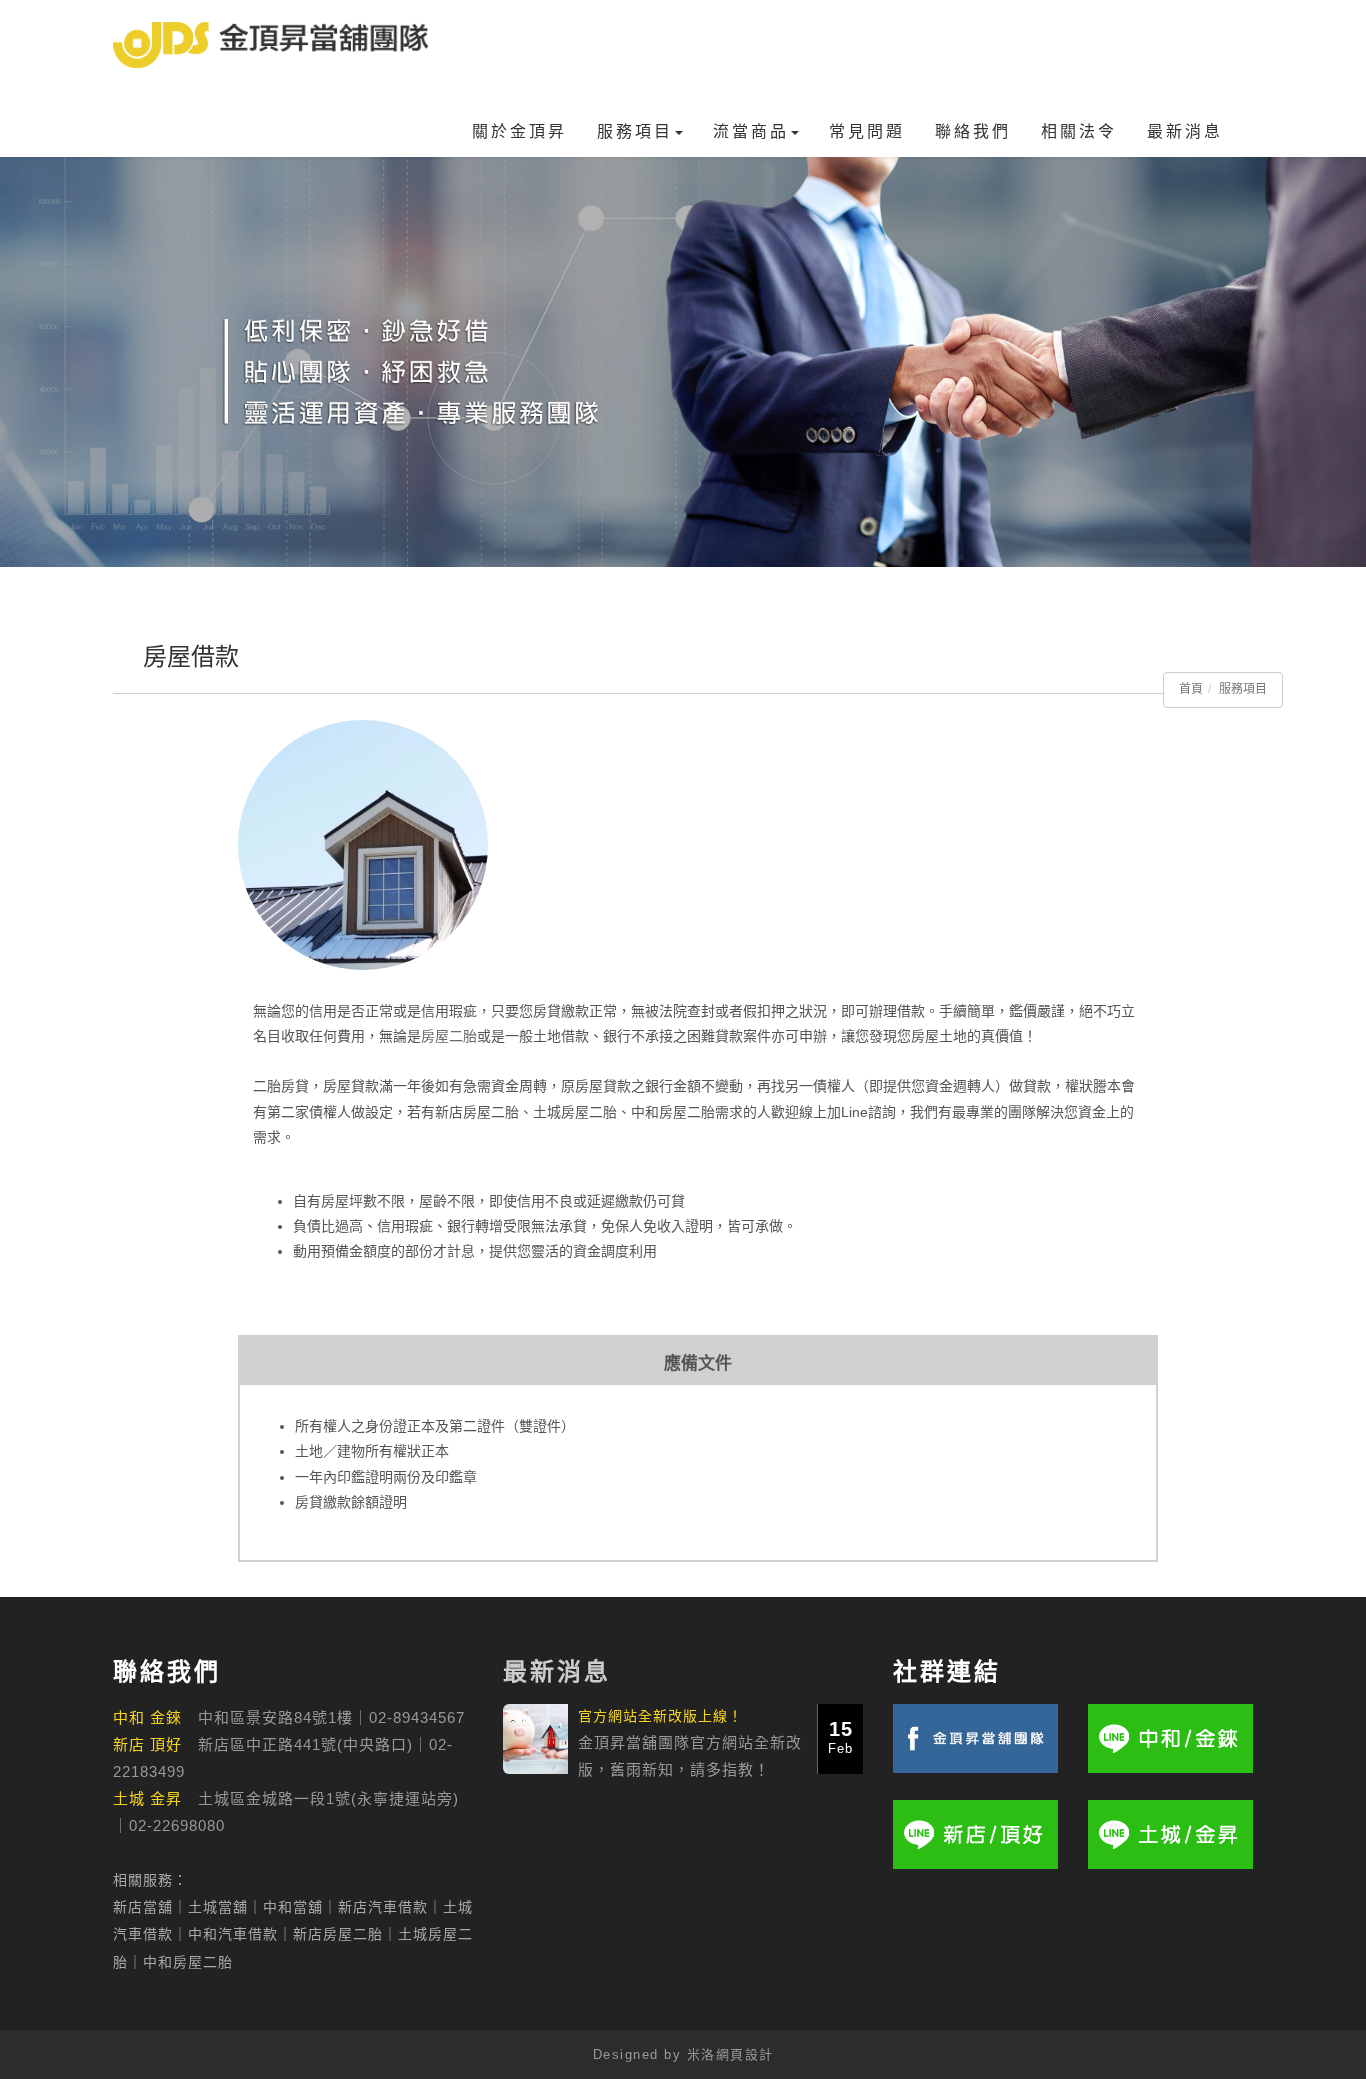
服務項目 (635, 131)
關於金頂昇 (519, 131)
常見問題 (867, 131)
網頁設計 (745, 2054)
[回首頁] (270, 45)
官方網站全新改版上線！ (660, 1716)
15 (840, 1737)
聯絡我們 (973, 131)
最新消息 (1185, 131)
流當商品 (751, 131)
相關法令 (1079, 131)
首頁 (1191, 689)
